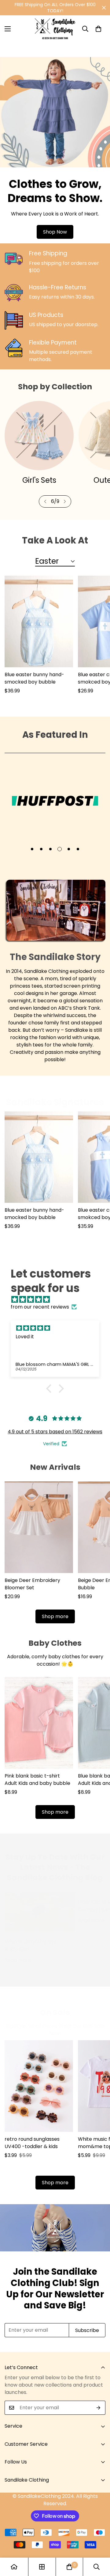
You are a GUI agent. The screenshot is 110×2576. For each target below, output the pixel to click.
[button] (98, 29)
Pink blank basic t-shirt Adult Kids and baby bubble (37, 1790)
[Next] (65, 512)
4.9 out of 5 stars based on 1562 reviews (55, 1442)
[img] (58, 1310)
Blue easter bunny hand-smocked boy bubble (34, 688)
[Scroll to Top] (99, 2544)
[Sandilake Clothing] (55, 29)
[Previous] (45, 512)
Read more (18, 1970)
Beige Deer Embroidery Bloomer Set (32, 1594)
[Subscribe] (99, 2418)
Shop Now (55, 232)
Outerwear (39, 480)
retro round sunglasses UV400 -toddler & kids (32, 2153)
